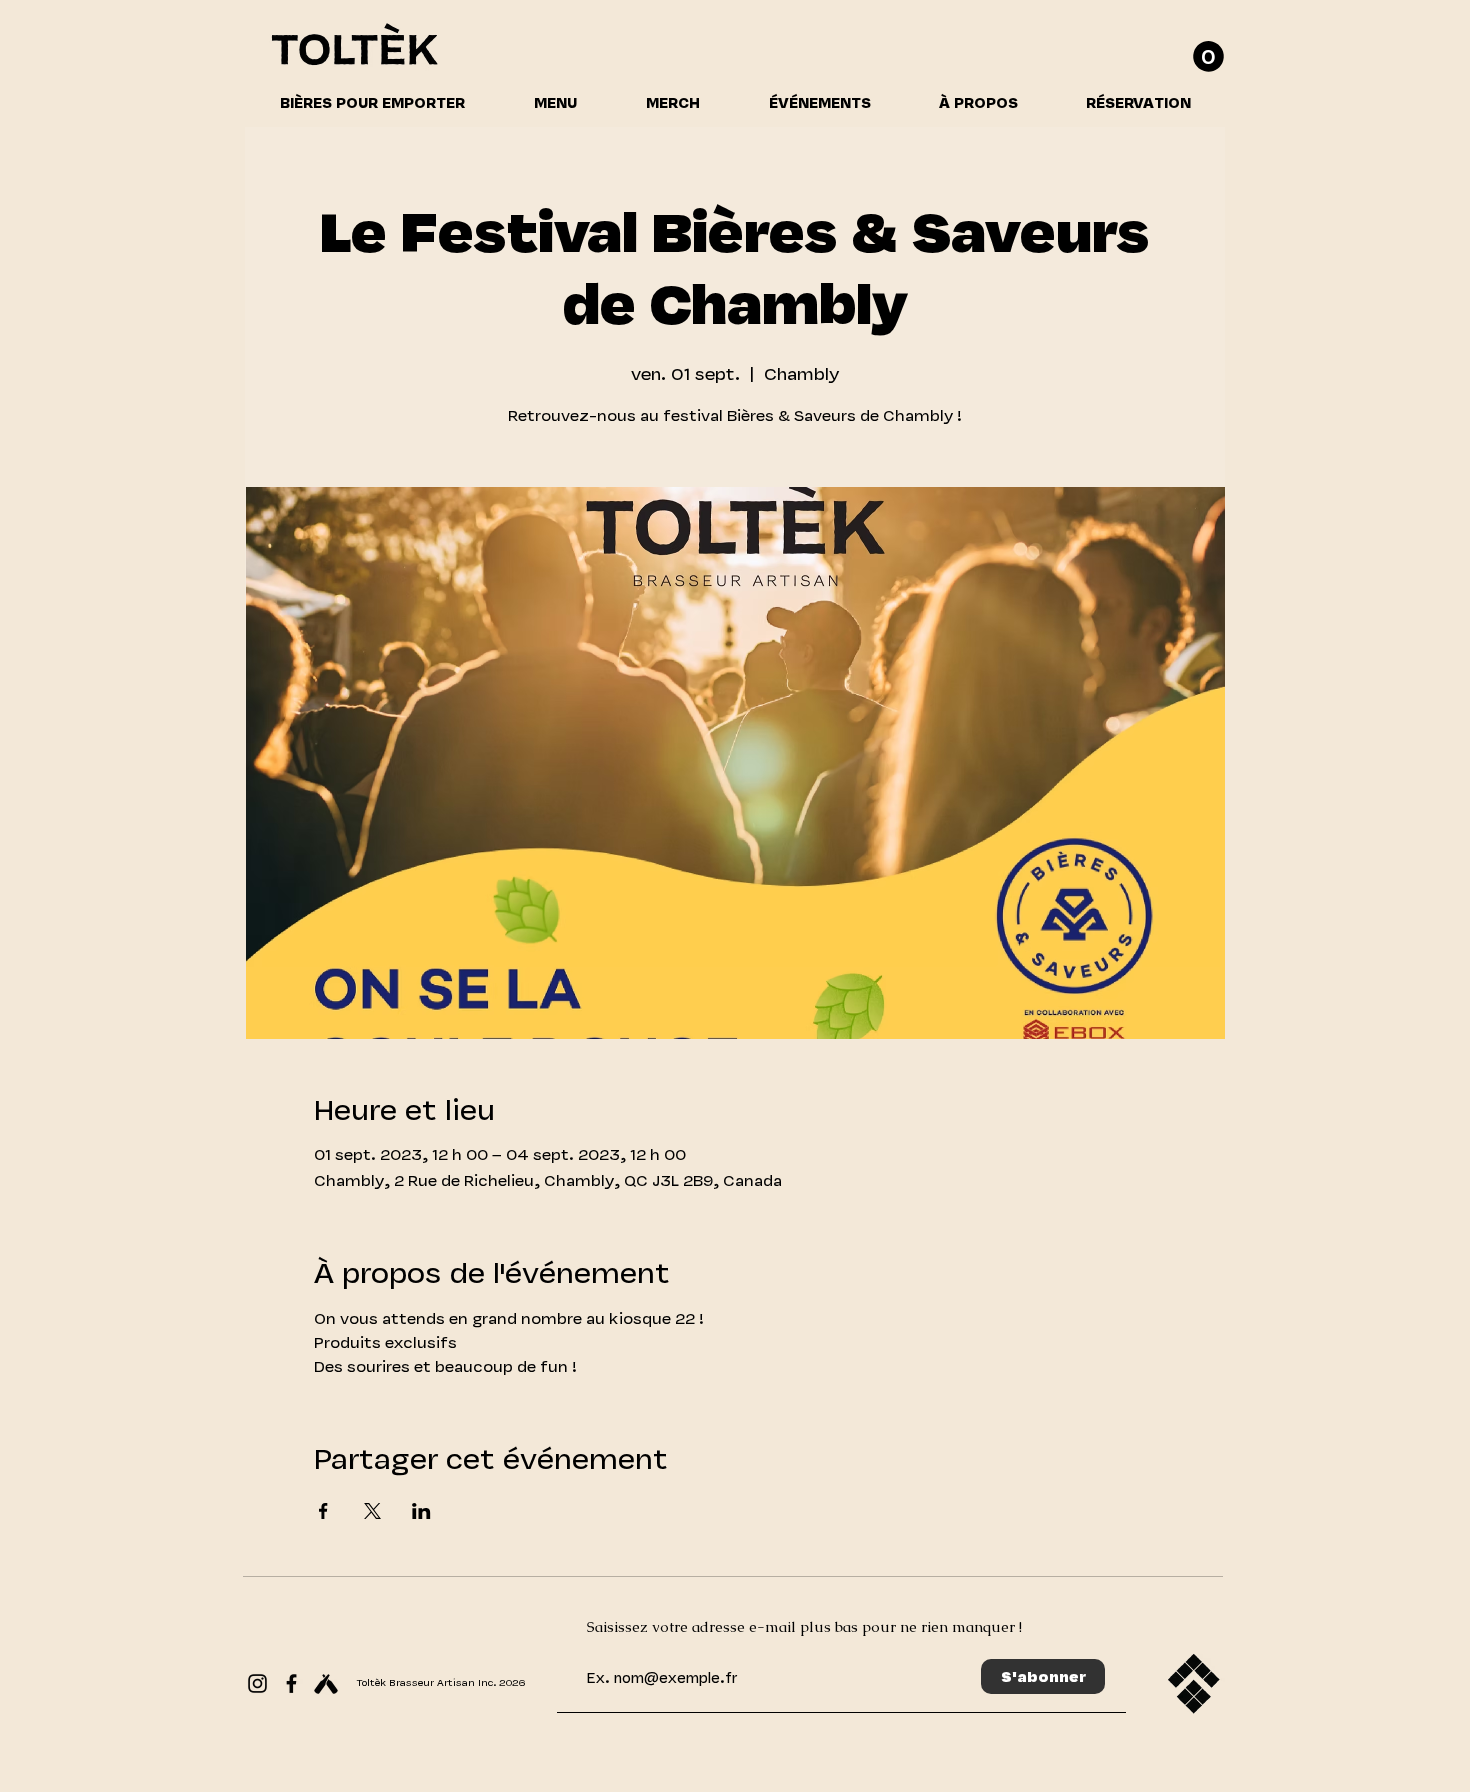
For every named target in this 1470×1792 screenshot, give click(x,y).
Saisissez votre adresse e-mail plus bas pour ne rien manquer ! (804, 1626)
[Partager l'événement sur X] (372, 1511)
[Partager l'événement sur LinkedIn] (421, 1511)
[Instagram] (257, 1683)
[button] (1208, 56)
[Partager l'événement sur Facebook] (323, 1511)
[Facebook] (291, 1683)
